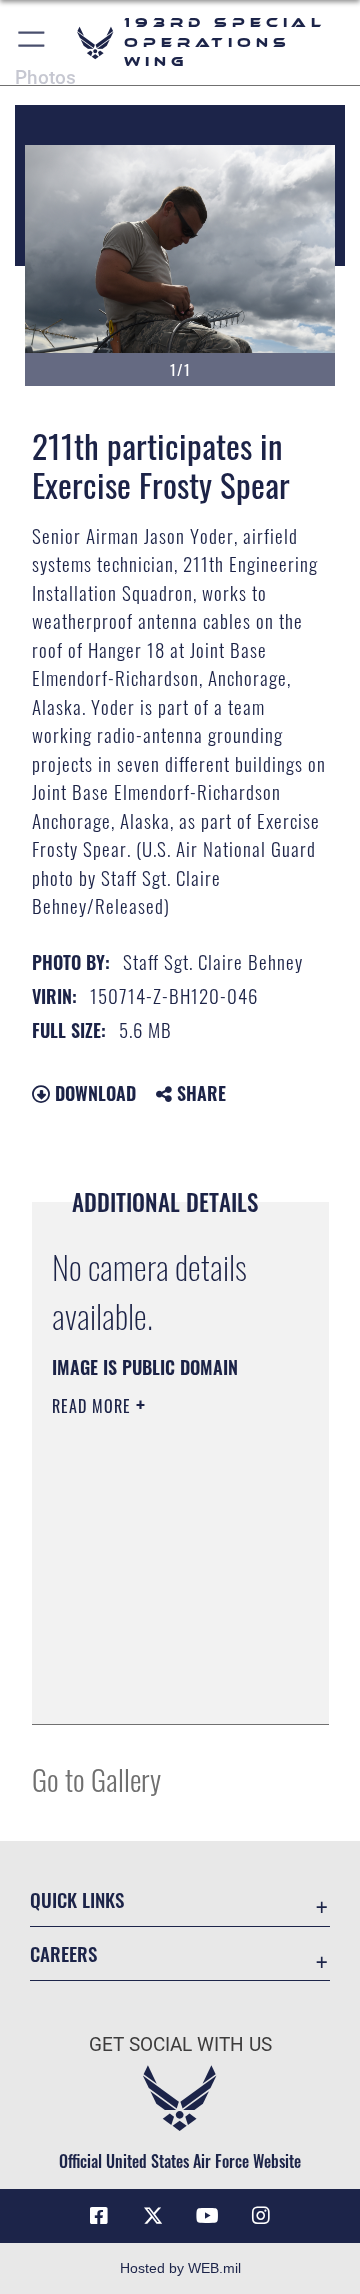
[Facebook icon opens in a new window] (99, 2216)
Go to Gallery (96, 1778)
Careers (63, 1953)
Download (93, 1093)
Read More (94, 1406)
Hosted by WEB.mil (180, 2268)
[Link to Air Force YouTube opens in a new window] (207, 2216)
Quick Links (77, 1899)
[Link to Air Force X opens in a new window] (153, 2216)
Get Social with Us (180, 2044)
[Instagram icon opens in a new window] (261, 2216)
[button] (32, 42)
